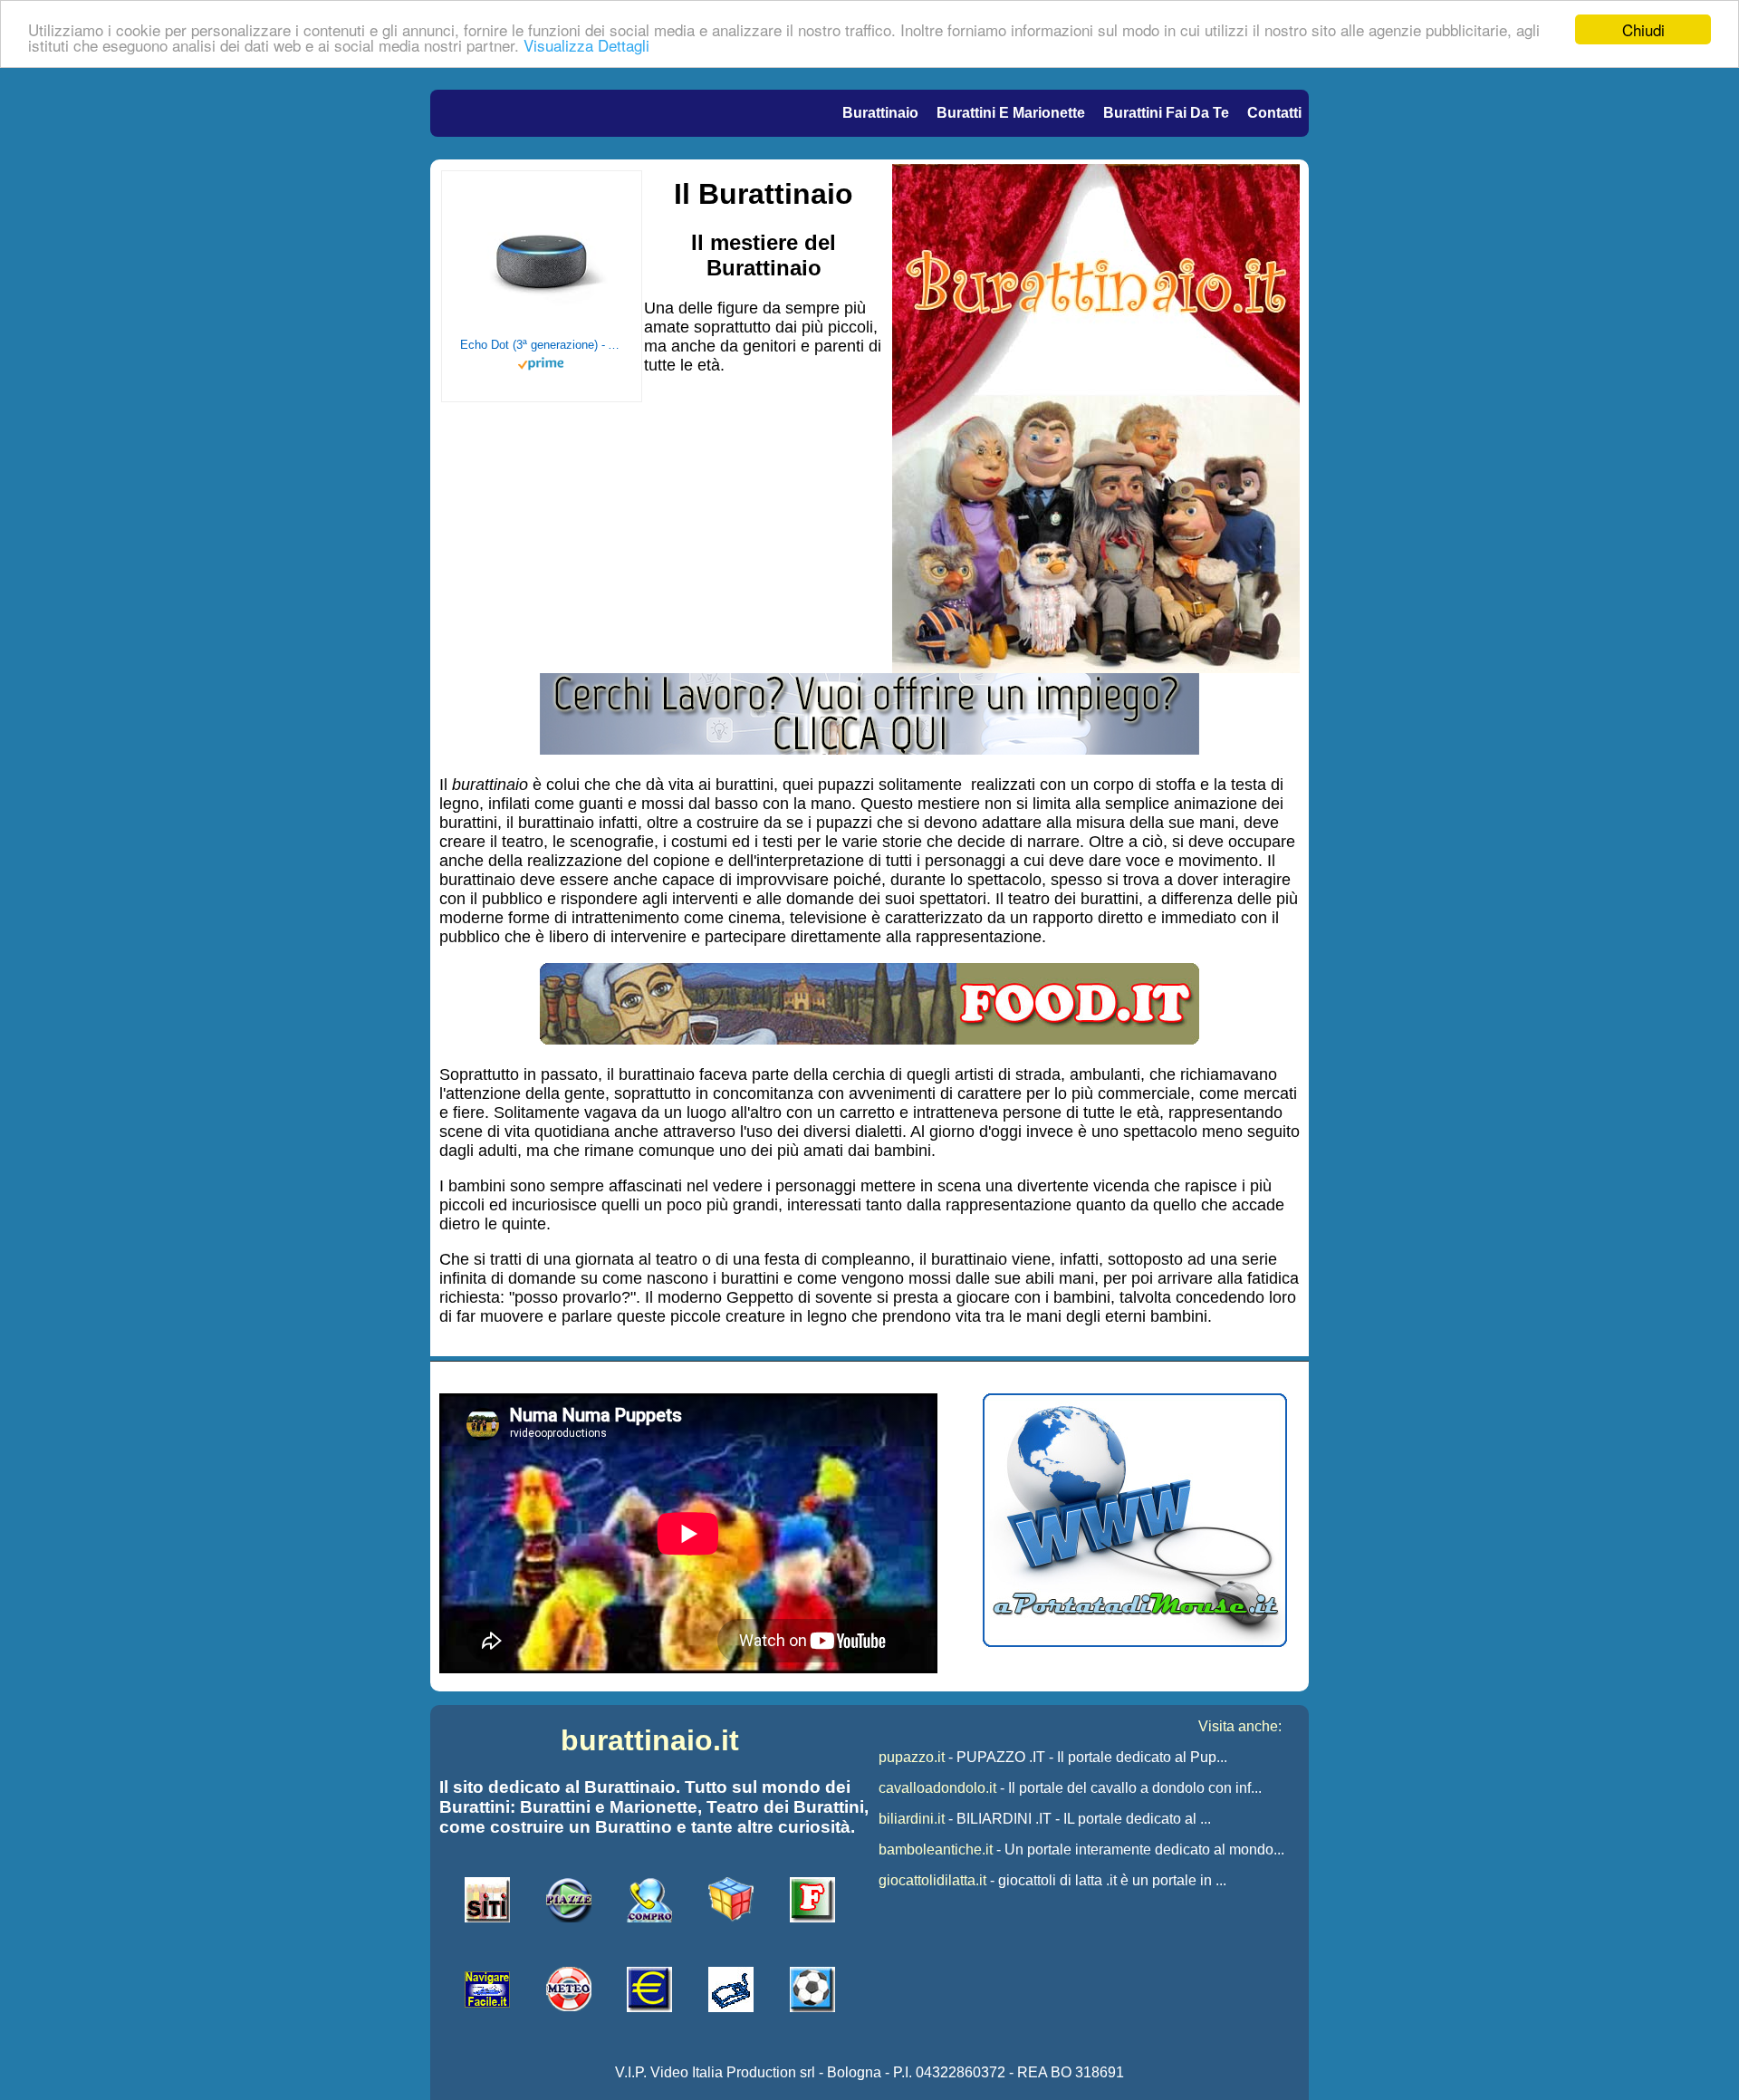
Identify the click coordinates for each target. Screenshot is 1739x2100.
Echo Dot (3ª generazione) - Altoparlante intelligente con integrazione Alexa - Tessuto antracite (542, 345)
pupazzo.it (912, 1757)
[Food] (869, 1039)
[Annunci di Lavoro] (869, 749)
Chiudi (1643, 29)
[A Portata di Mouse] (1135, 1642)
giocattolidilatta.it (932, 1880)
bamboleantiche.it (936, 1850)
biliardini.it (912, 1819)
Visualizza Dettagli (586, 46)
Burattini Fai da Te (1166, 113)
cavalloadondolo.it (937, 1788)
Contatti (1274, 113)
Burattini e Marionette (1011, 113)
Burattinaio (880, 113)
